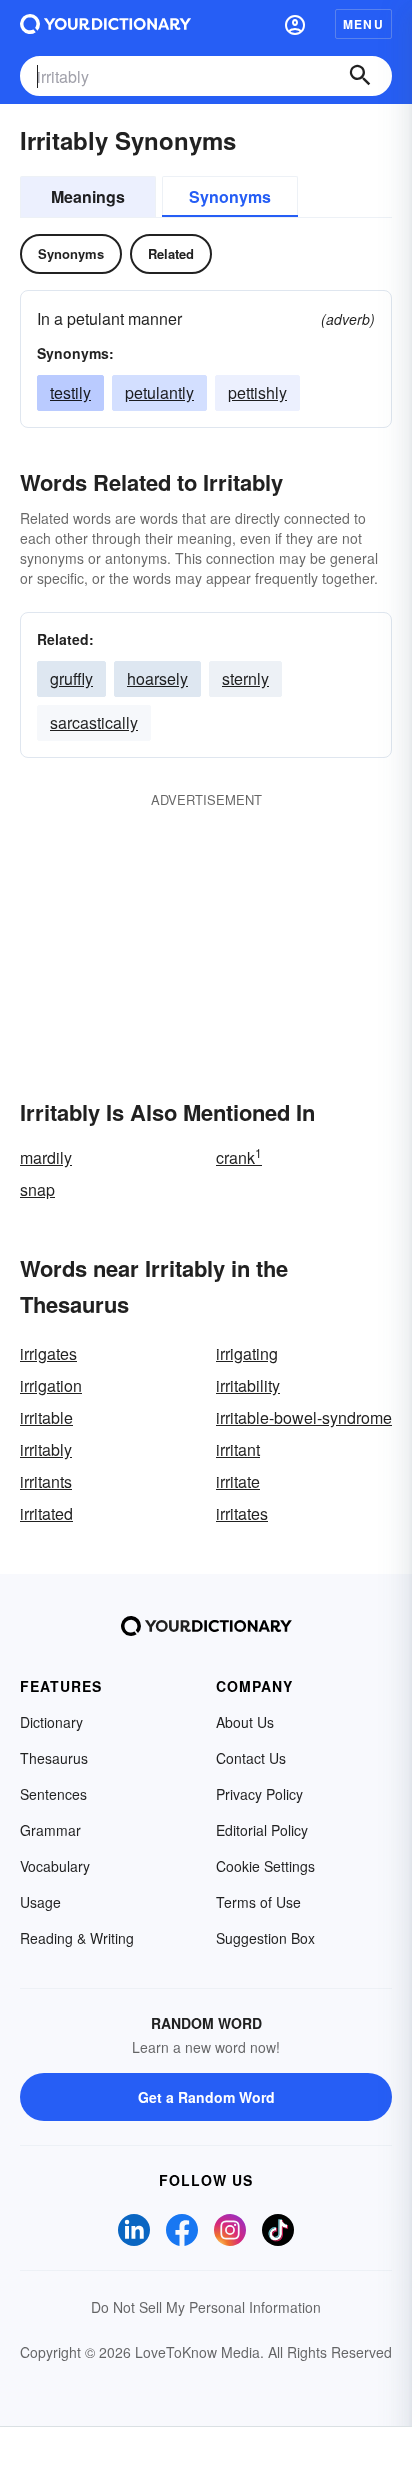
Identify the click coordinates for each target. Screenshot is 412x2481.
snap (37, 1189)
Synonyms (230, 196)
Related (171, 253)
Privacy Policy (259, 1794)
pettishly (257, 392)
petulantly (159, 392)
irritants (46, 1481)
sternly (245, 678)
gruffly (71, 678)
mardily (46, 1157)
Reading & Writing (77, 1938)
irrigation (51, 1385)
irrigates (48, 1353)
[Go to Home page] (105, 24)
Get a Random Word (206, 2097)
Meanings (88, 196)
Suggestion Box (265, 1938)
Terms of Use (258, 1902)
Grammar (50, 1830)
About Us (245, 1722)
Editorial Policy (262, 1830)
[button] (295, 24)
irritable (46, 1417)
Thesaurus (54, 1758)
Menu (363, 24)
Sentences (53, 1794)
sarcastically (94, 722)
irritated (46, 1513)
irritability (248, 1385)
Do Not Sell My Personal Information (206, 2307)
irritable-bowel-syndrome (304, 1417)
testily (70, 392)
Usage (40, 1902)
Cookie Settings (265, 1866)
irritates (242, 1513)
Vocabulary (55, 1866)
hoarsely (157, 678)
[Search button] (360, 76)
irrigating (247, 1353)
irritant (238, 1449)
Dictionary (51, 1722)
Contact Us (251, 1758)
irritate (238, 1481)
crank (239, 1157)
